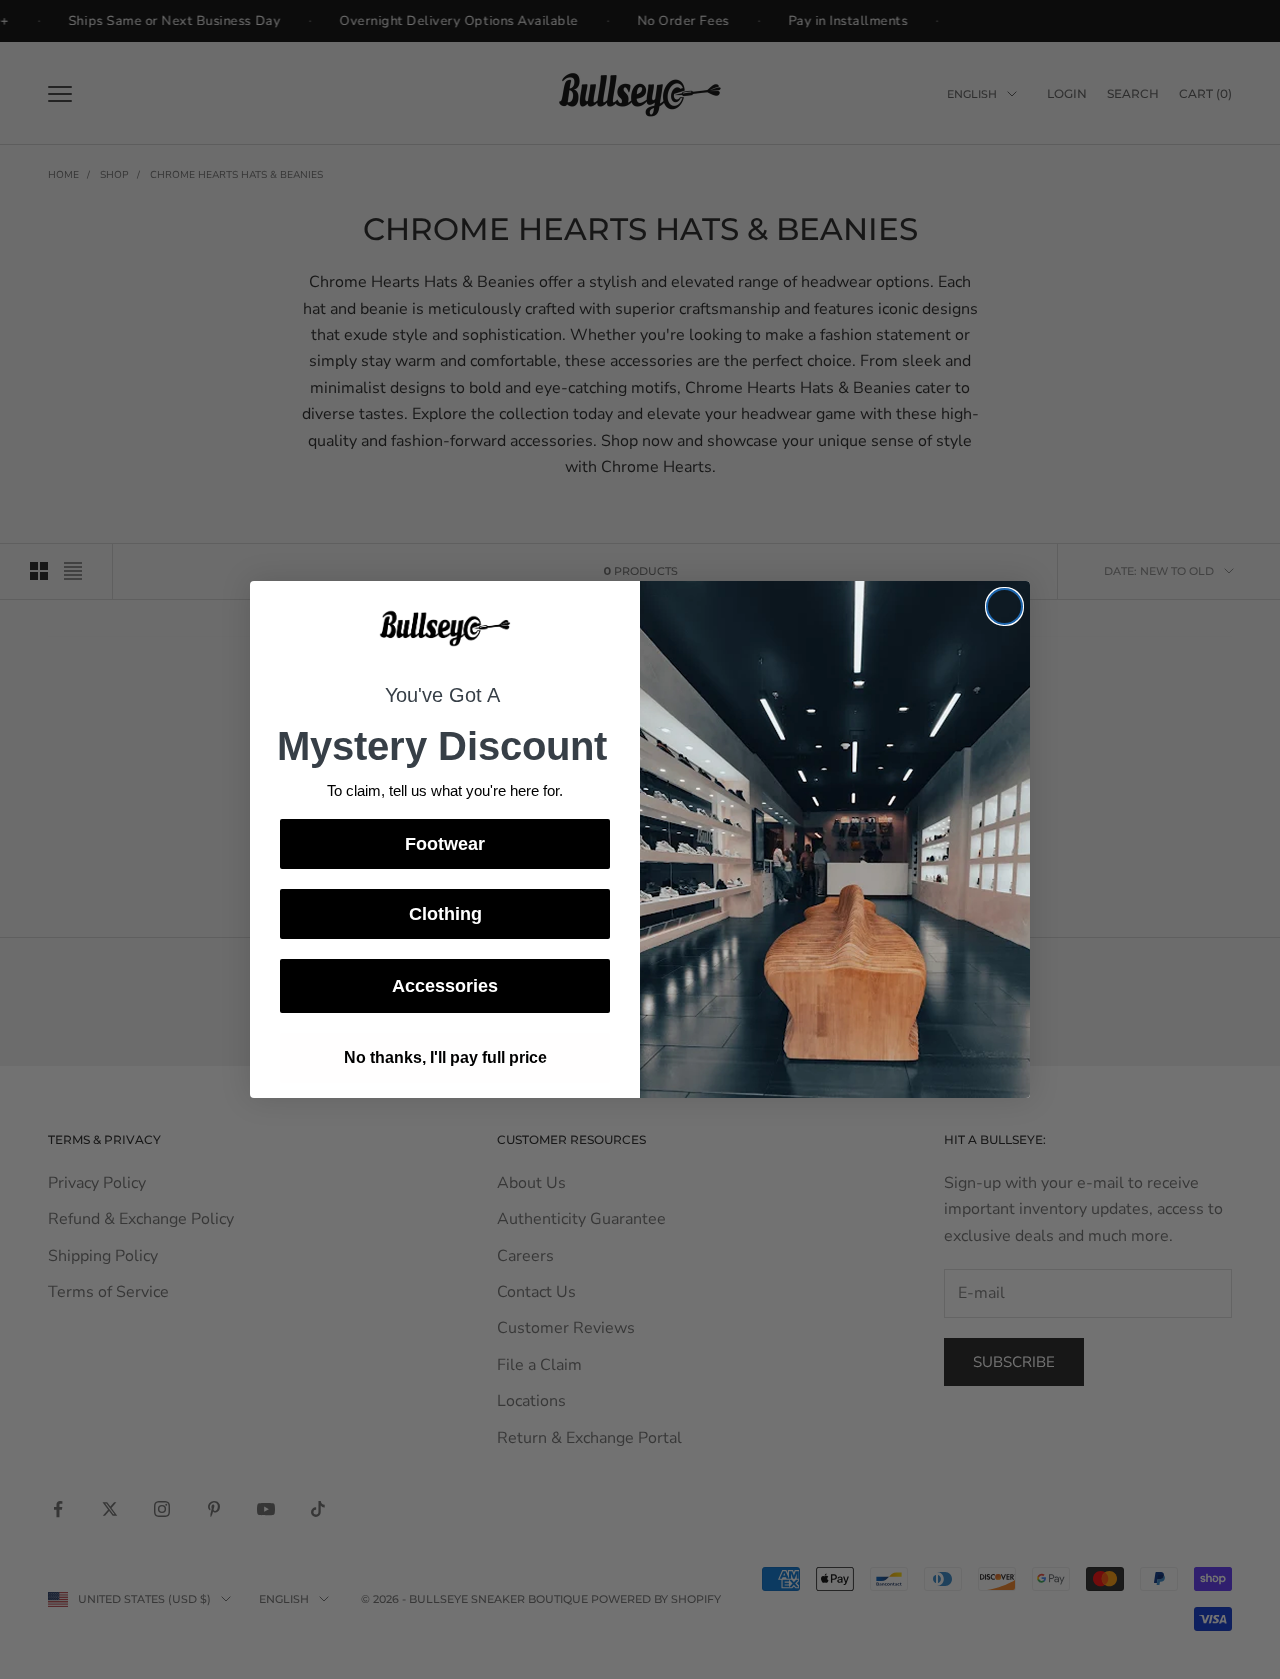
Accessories (445, 986)
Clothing (445, 914)
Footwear (445, 844)
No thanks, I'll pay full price (445, 1057)
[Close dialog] (1004, 606)
